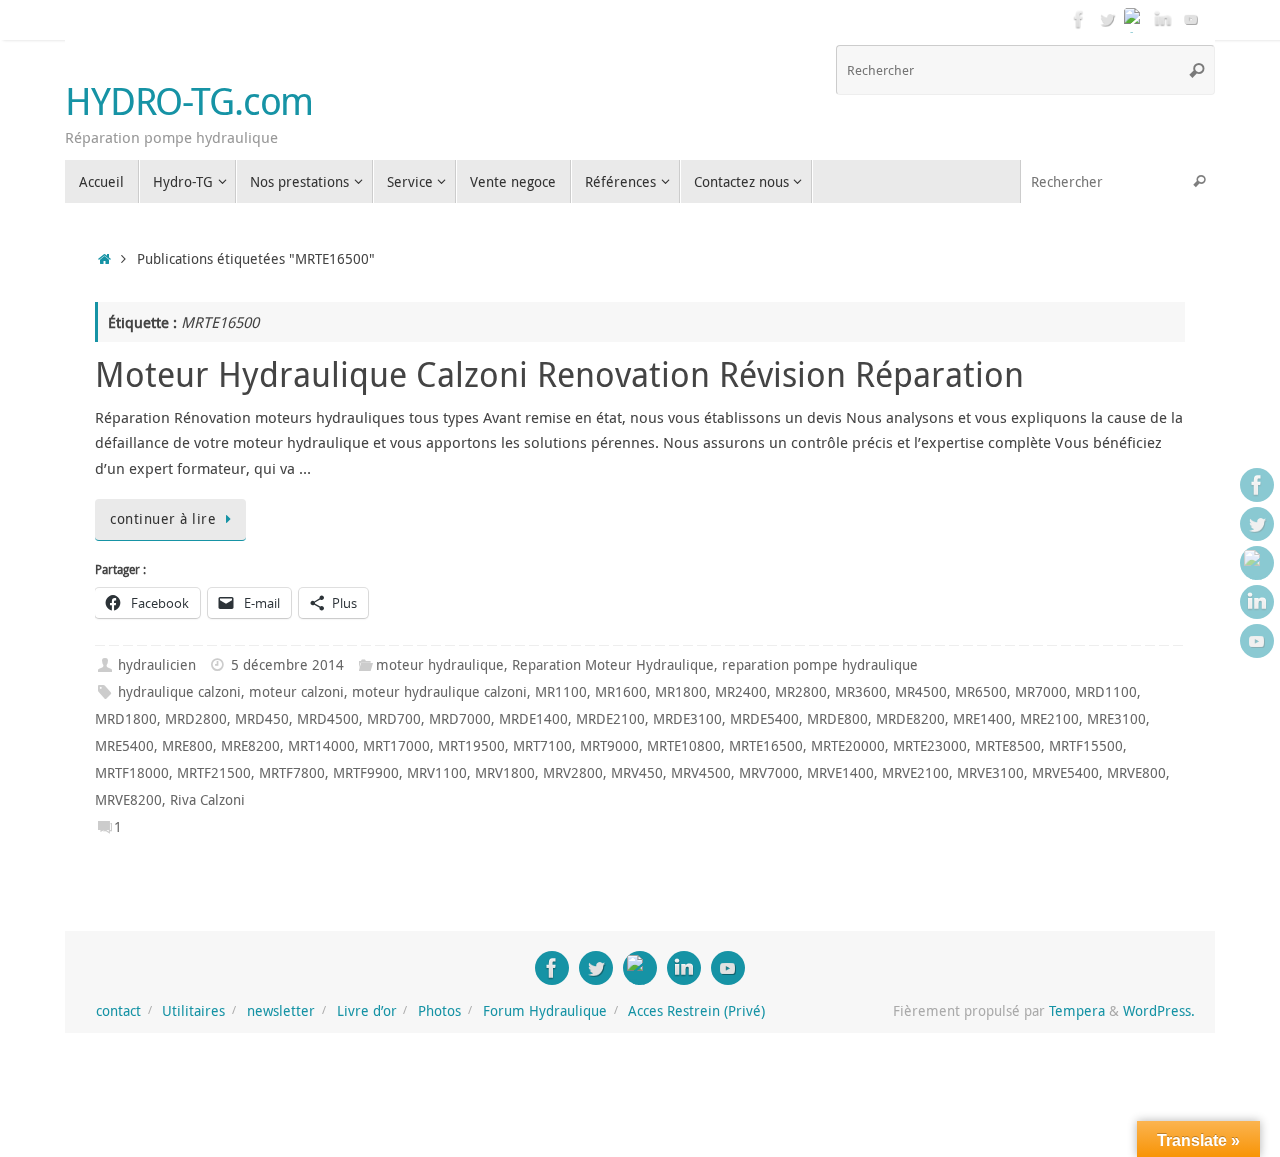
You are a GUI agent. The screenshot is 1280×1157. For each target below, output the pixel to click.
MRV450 (637, 773)
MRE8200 (250, 746)
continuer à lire (163, 519)
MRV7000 (769, 773)
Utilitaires (193, 1011)
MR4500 (921, 692)
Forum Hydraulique (545, 1011)
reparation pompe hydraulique (820, 665)
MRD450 (262, 719)
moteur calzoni (296, 692)
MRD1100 (1106, 692)
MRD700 (394, 719)
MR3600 (861, 692)
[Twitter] (1107, 19)
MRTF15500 (1086, 746)
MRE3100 (1116, 719)
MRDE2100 (610, 719)
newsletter (281, 1011)
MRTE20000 (848, 746)
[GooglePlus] (1135, 19)
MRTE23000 (930, 746)
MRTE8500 (1008, 746)
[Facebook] (1079, 19)
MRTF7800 (292, 773)
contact (118, 1011)
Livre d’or (367, 1011)
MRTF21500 (214, 773)
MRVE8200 (128, 800)
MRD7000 (460, 719)
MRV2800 (573, 773)
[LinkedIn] (1163, 19)
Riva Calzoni (207, 800)
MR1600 (621, 692)
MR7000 (1041, 692)
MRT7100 (542, 746)
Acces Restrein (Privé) (696, 1011)
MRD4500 (328, 719)
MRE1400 (982, 719)
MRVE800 (1136, 773)
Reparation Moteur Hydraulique (613, 665)
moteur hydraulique (440, 665)
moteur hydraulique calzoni (439, 692)
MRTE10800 (684, 746)
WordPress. (1159, 1011)
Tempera (1077, 1011)
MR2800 (801, 692)
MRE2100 (1049, 719)
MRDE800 (837, 719)
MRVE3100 (990, 773)
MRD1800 (126, 719)
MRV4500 (701, 773)
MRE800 (187, 746)
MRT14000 (321, 746)
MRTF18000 (132, 773)
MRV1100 (437, 773)
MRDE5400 (764, 719)
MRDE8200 (910, 719)
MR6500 (981, 692)
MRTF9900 (366, 773)
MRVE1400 (840, 773)
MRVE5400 (1065, 773)
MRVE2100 (915, 773)
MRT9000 (609, 746)
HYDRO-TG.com (189, 101)
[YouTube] (1191, 19)
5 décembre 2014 (287, 665)
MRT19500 (471, 746)
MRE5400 (124, 746)
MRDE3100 (687, 719)
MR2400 (741, 692)
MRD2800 (196, 719)
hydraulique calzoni (179, 692)
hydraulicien (157, 665)
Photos (439, 1011)
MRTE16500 (766, 746)
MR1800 (681, 692)
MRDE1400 (533, 719)
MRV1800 (505, 773)
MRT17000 (396, 746)
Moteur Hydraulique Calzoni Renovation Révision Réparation (559, 374)
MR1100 (561, 692)
